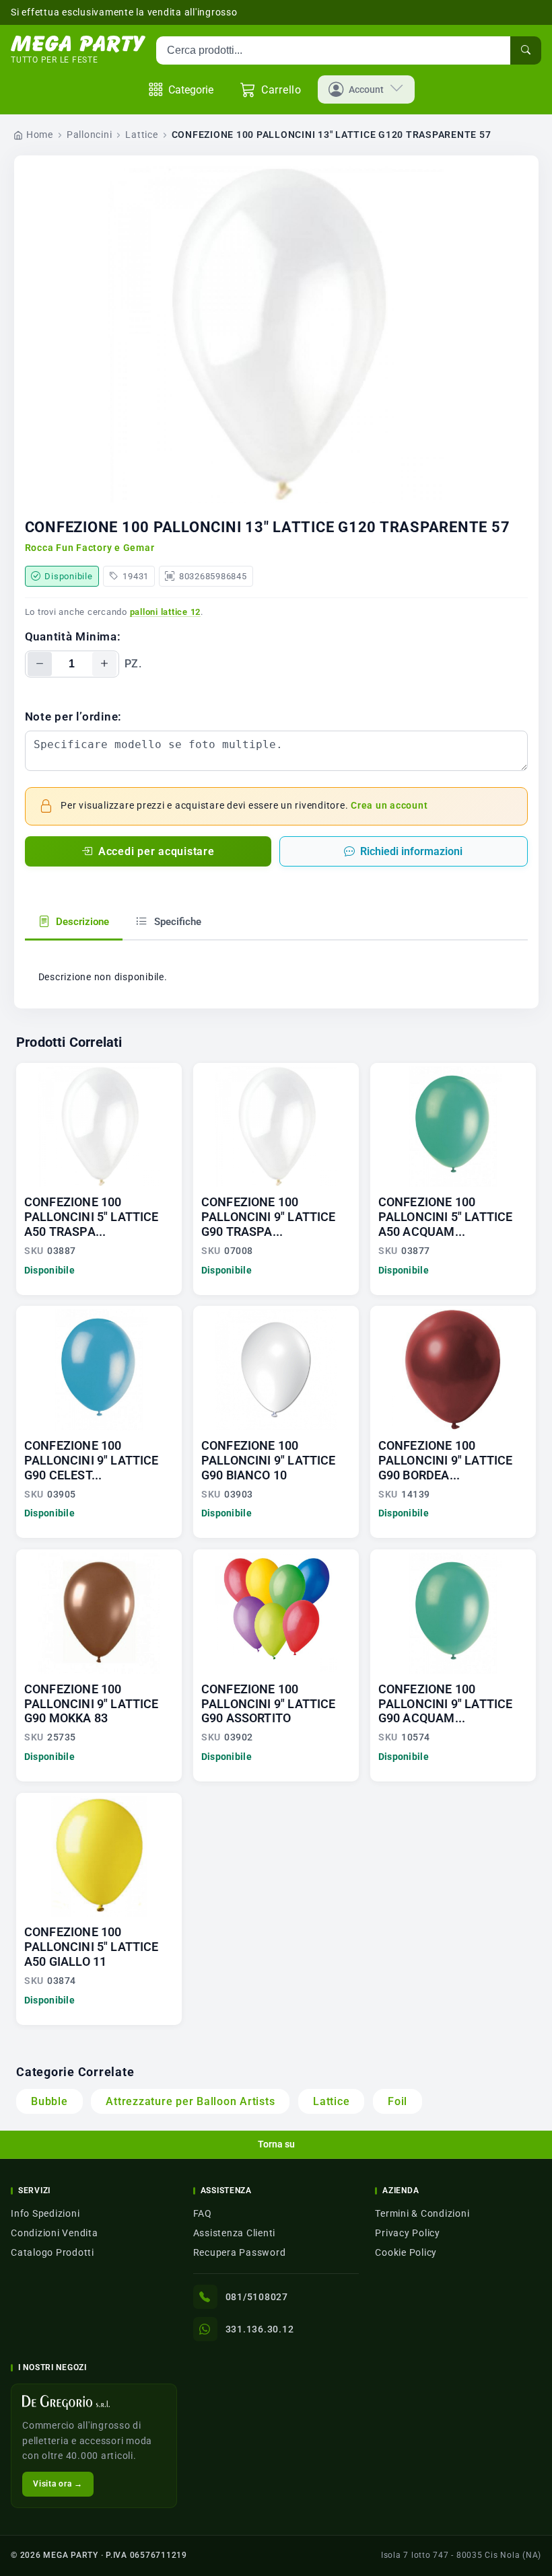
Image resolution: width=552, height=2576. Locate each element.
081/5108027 (257, 2297)
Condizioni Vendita (55, 2233)
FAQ (203, 2213)
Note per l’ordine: (74, 716)
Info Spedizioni (45, 2213)
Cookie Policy (406, 2252)
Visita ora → (58, 2484)
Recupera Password (240, 2252)
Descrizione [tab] (81, 922)
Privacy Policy (408, 2233)
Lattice (141, 135)
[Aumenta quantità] (104, 664)
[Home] (78, 44)
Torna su (276, 2144)
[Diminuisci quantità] (40, 664)
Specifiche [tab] (176, 922)
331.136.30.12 (260, 2329)
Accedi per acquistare (157, 851)
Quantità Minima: (73, 636)
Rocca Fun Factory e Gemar (90, 548)
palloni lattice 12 (166, 612)
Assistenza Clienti (235, 2233)
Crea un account (389, 806)
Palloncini (90, 135)
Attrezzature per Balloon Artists (190, 2101)
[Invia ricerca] (526, 50)
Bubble (49, 2101)
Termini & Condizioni (422, 2213)
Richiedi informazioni (411, 851)
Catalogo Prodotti (53, 2252)
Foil (398, 2101)
